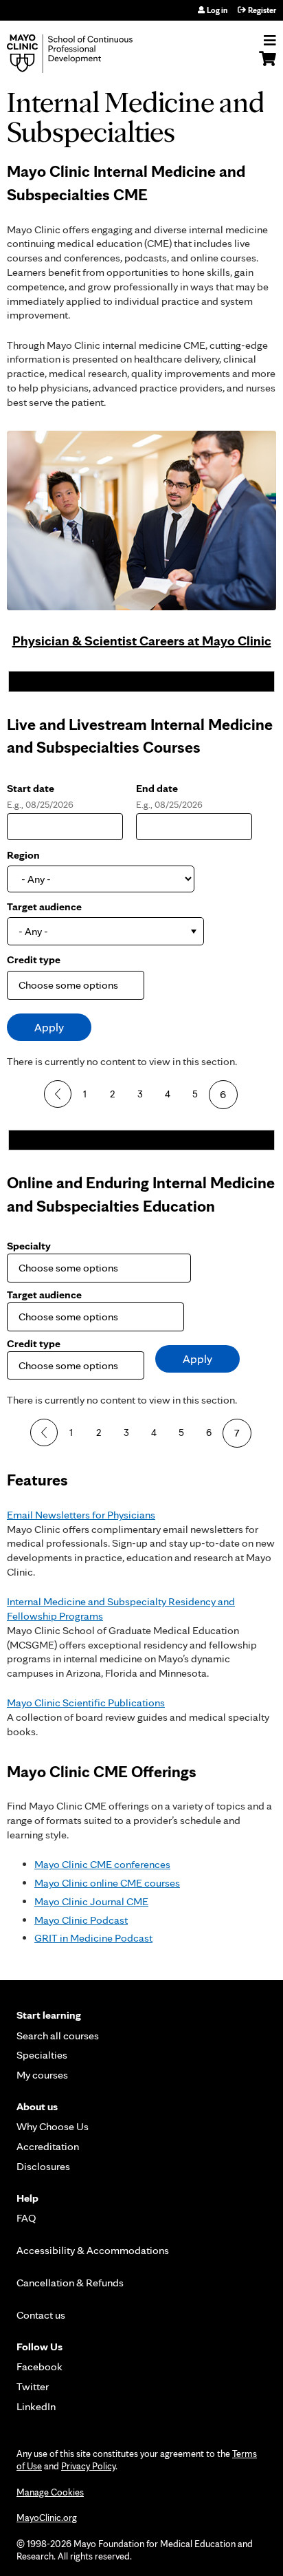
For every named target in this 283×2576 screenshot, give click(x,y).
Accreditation (48, 2146)
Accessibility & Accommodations (93, 2250)
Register (262, 10)
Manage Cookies (50, 2492)
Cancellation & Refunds (70, 2283)
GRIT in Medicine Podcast (93, 1938)
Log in (217, 10)
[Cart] (268, 65)
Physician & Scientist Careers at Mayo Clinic (142, 641)
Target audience (44, 906)
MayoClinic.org (47, 2518)
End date (157, 788)
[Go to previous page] (58, 1094)
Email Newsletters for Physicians (81, 1515)
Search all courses (58, 2036)
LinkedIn (36, 2406)
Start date (31, 788)
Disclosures (43, 2166)
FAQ (26, 2218)
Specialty (29, 1246)
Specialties (42, 2055)
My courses (42, 2075)
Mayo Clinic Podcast (81, 1920)
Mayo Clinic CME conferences (102, 1864)
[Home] (86, 54)
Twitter (33, 2386)
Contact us (41, 2315)
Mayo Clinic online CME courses (107, 1883)
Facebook (39, 2366)
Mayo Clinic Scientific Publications (86, 1703)
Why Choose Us (53, 2126)
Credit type (34, 959)
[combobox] (105, 931)
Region (23, 855)
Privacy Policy (88, 2466)
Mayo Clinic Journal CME (91, 1901)
